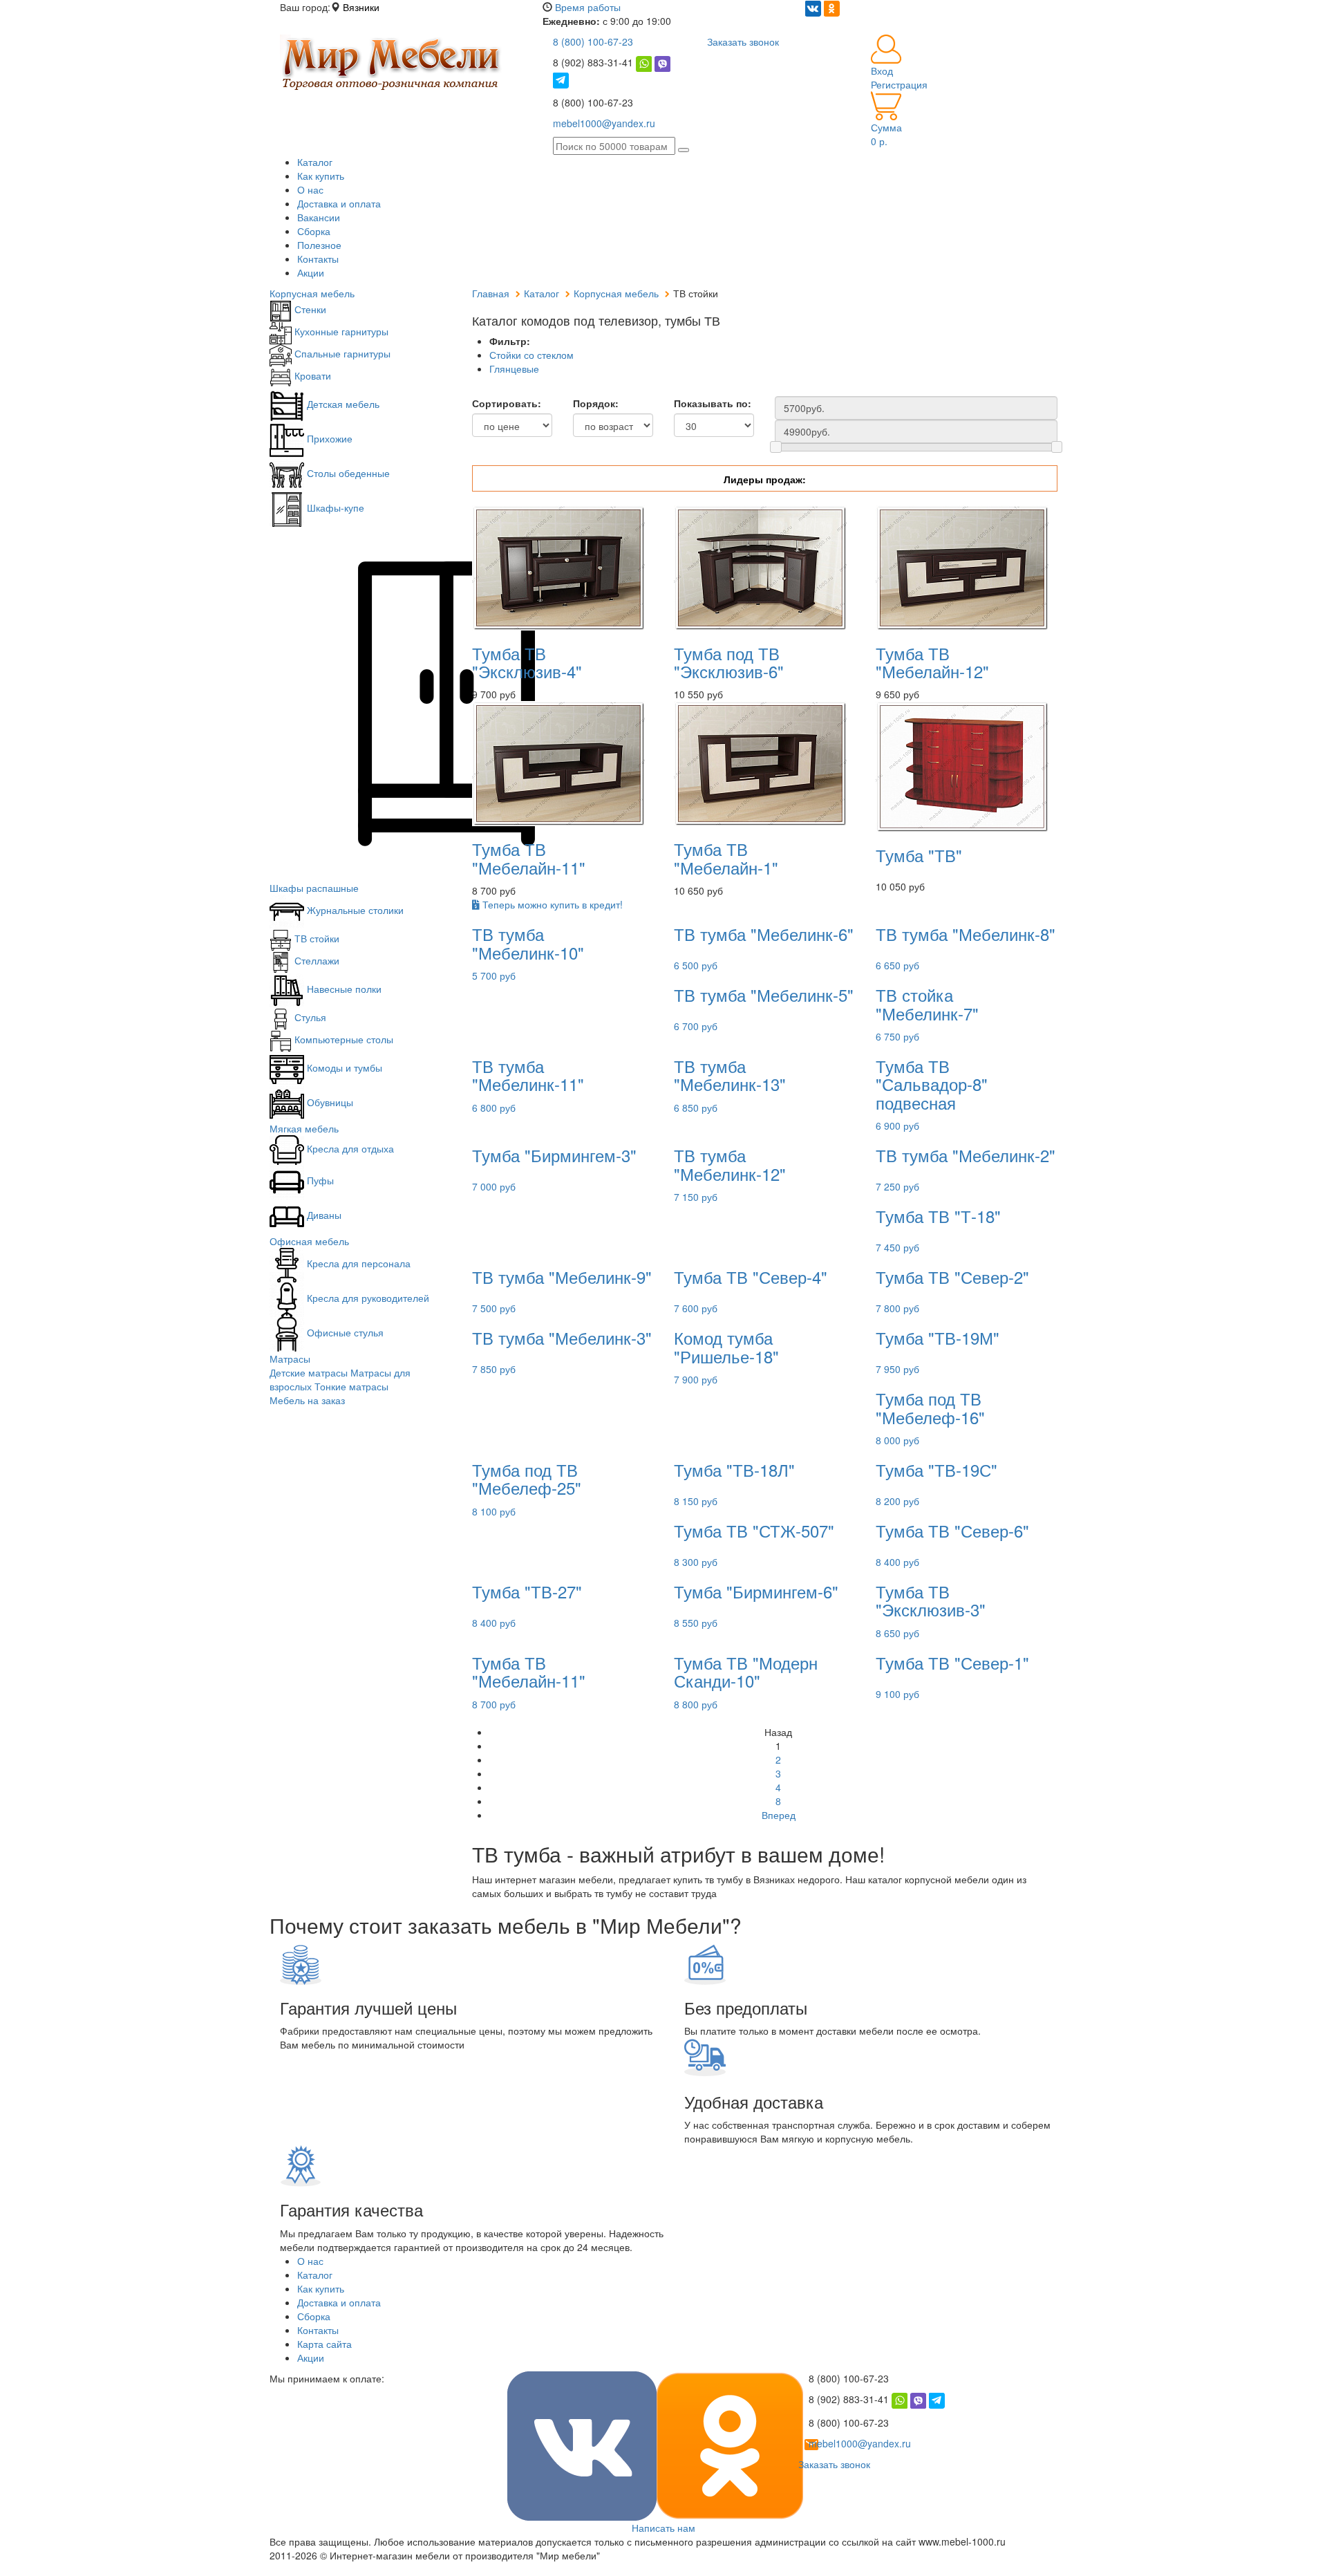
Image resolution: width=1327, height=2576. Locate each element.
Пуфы (319, 1180)
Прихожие (328, 438)
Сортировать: (507, 403)
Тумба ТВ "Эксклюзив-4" (527, 662)
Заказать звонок (743, 41)
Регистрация (899, 84)
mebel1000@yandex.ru (604, 123)
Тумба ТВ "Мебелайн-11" (529, 858)
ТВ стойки (316, 938)
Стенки (309, 309)
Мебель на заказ (307, 1400)
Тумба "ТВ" (919, 855)
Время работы (588, 7)
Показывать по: (713, 403)
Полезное (319, 245)
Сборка (314, 231)
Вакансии (319, 217)
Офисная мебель (309, 1241)
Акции (311, 272)
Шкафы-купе (334, 507)
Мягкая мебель (304, 1128)
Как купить (321, 176)
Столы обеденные (347, 473)
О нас (310, 189)
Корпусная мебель (312, 293)
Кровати (311, 375)
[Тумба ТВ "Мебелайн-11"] (558, 763)
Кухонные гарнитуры (340, 331)
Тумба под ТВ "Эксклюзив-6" (729, 662)
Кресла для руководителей (367, 1298)
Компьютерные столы (342, 1039)
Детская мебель (342, 404)
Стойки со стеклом (531, 355)
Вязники (361, 7)
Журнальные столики (354, 910)
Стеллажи (316, 960)
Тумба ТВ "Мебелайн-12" (932, 662)
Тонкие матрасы (351, 1386)
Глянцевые (514, 368)
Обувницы (329, 1102)
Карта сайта (324, 2344)
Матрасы (290, 1359)
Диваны (323, 1215)
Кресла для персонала (357, 1263)
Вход (882, 71)
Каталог (315, 162)
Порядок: (596, 403)
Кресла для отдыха (349, 1148)
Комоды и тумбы (343, 1067)
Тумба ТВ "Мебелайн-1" (726, 858)
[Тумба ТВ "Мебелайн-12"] (962, 566)
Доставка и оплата (339, 203)
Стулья (309, 1017)
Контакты (318, 259)
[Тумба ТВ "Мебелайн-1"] (760, 763)
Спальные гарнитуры (341, 353)
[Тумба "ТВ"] (962, 765)
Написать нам (663, 2528)
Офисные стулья (344, 1332)
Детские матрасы (309, 1372)
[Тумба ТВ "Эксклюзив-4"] (558, 566)
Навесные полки (343, 989)
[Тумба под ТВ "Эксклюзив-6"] (760, 566)
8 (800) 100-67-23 (593, 41)
